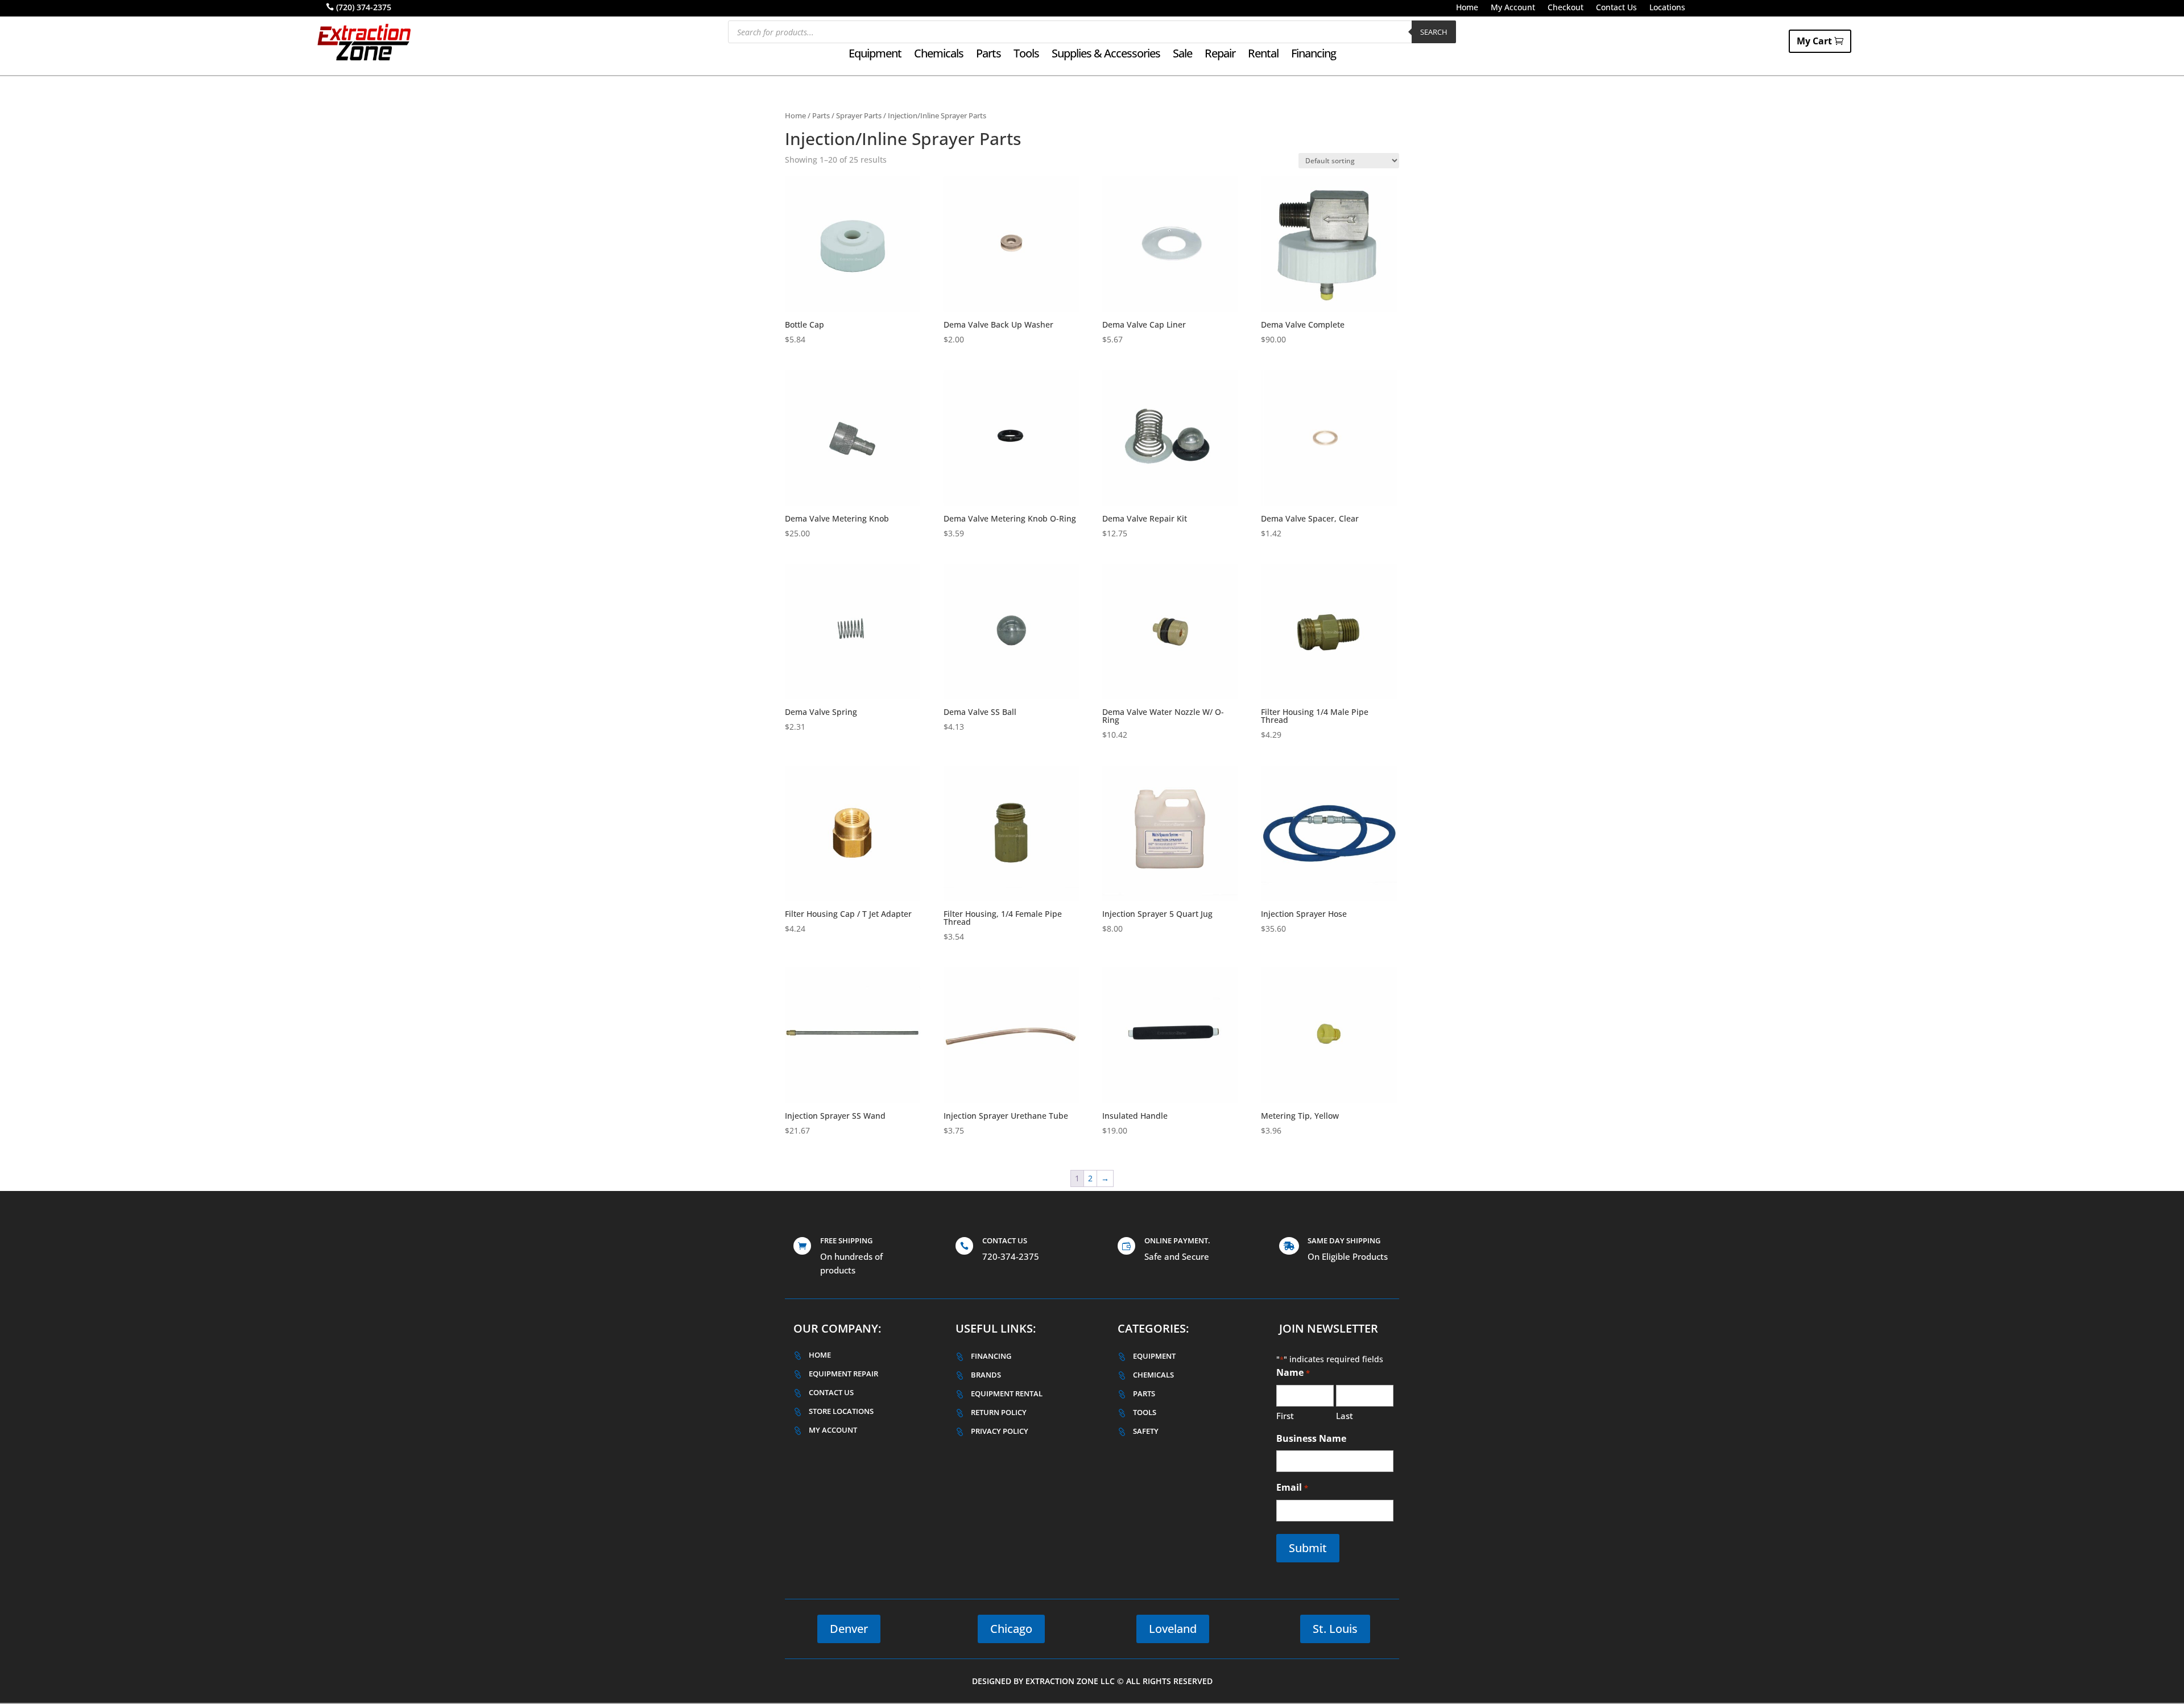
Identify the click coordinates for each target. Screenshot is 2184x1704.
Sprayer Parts (859, 115)
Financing (1314, 55)
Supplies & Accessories (1106, 55)
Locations (1667, 8)
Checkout (1565, 8)
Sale (1182, 55)
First (1285, 1416)
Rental (1263, 55)
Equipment (875, 55)
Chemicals (939, 55)
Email (1292, 1487)
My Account (1513, 8)
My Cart (1814, 41)
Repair (1220, 55)
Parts (988, 55)
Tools (1026, 55)
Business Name (1311, 1438)
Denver (849, 1629)
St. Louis (1335, 1629)
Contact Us (1616, 8)
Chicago (1011, 1629)
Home (1467, 8)
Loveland (1173, 1629)
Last (1345, 1416)
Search (1434, 32)
